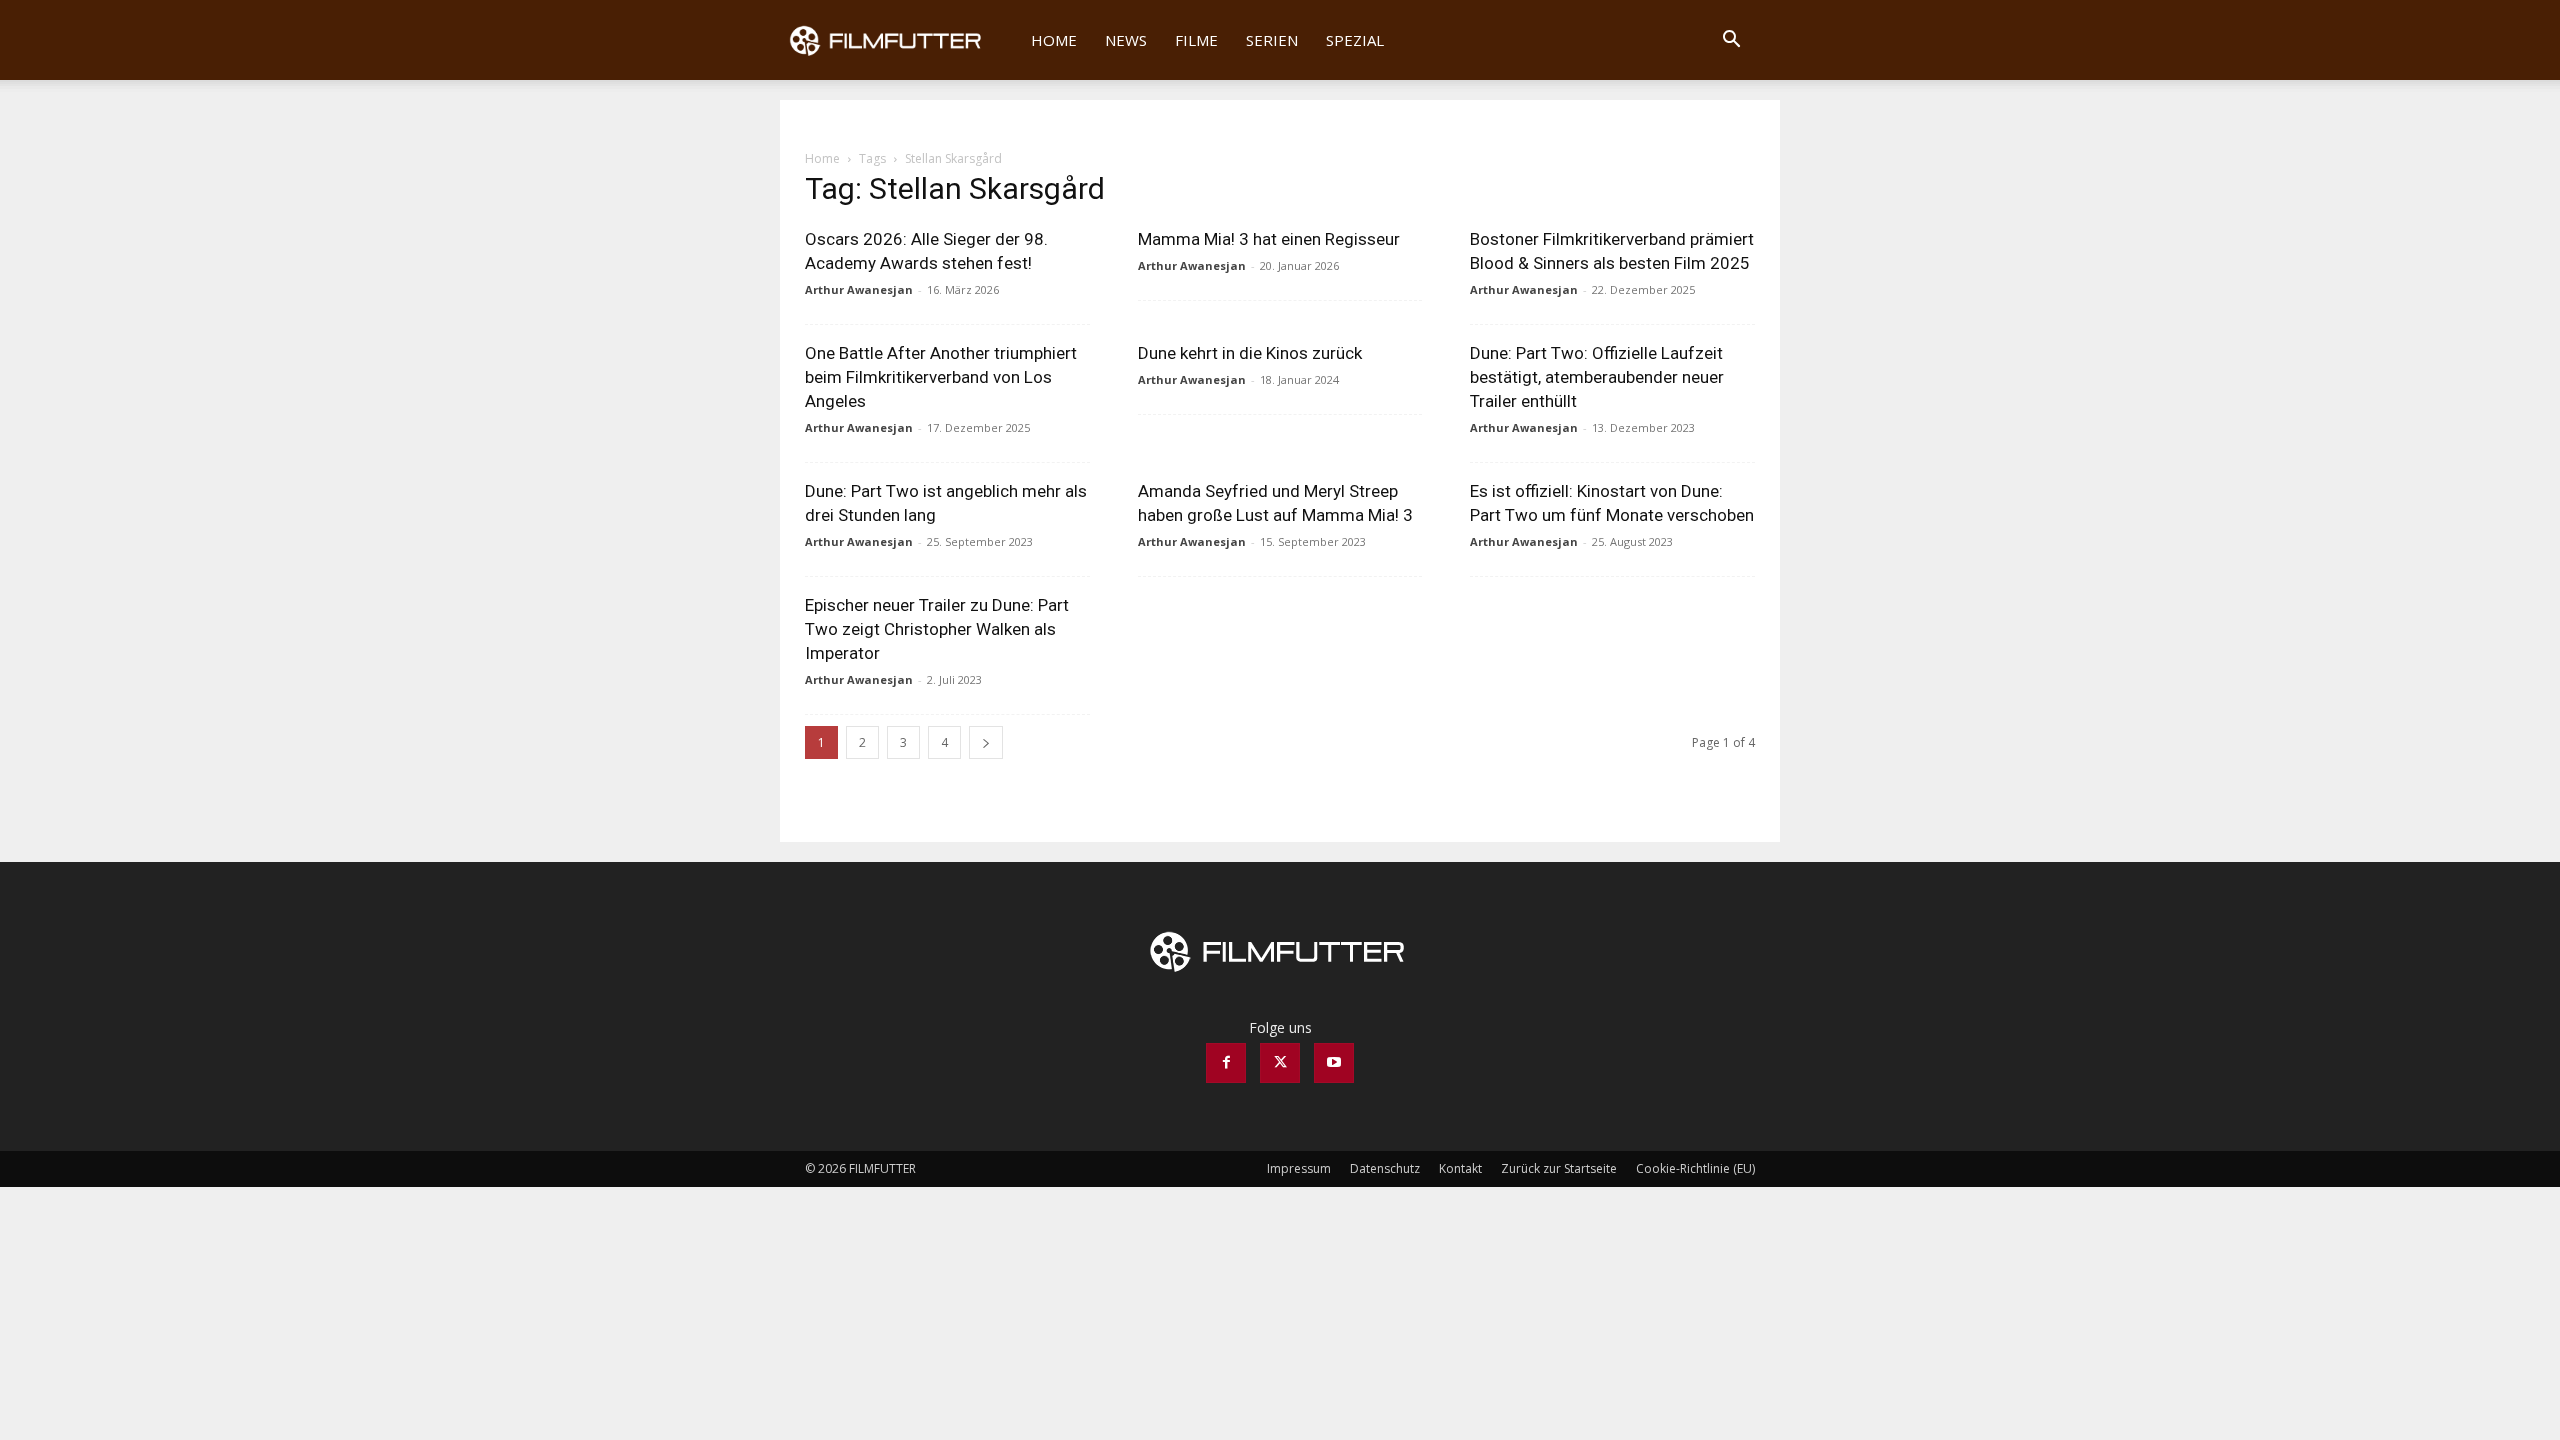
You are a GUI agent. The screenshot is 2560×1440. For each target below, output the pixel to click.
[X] (1280, 1063)
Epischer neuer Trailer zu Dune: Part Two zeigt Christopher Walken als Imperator (937, 629)
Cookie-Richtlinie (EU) (1695, 1168)
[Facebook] (1226, 1063)
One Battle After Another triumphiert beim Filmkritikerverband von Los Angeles (941, 377)
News (1126, 40)
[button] (1731, 41)
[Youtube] (1334, 1063)
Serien (1272, 40)
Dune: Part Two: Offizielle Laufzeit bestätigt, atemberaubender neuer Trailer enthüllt (1597, 377)
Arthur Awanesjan (859, 289)
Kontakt (1460, 1168)
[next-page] (986, 742)
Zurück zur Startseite (1559, 1168)
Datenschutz (1385, 1168)
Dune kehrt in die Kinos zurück (1250, 353)
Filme (1196, 40)
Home (1054, 40)
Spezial (1355, 40)
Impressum (1299, 1168)
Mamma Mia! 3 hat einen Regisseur (1269, 239)
